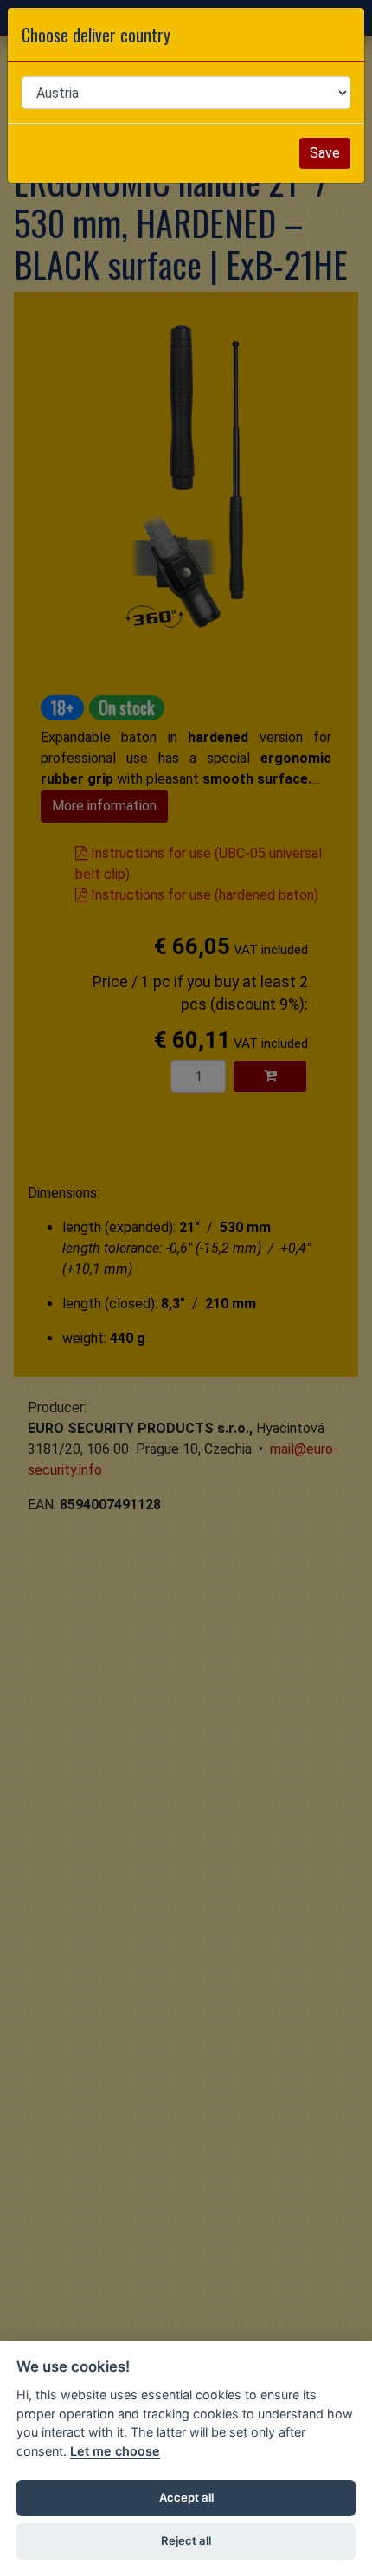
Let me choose (115, 2451)
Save (325, 153)
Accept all (186, 2497)
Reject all (186, 2540)
